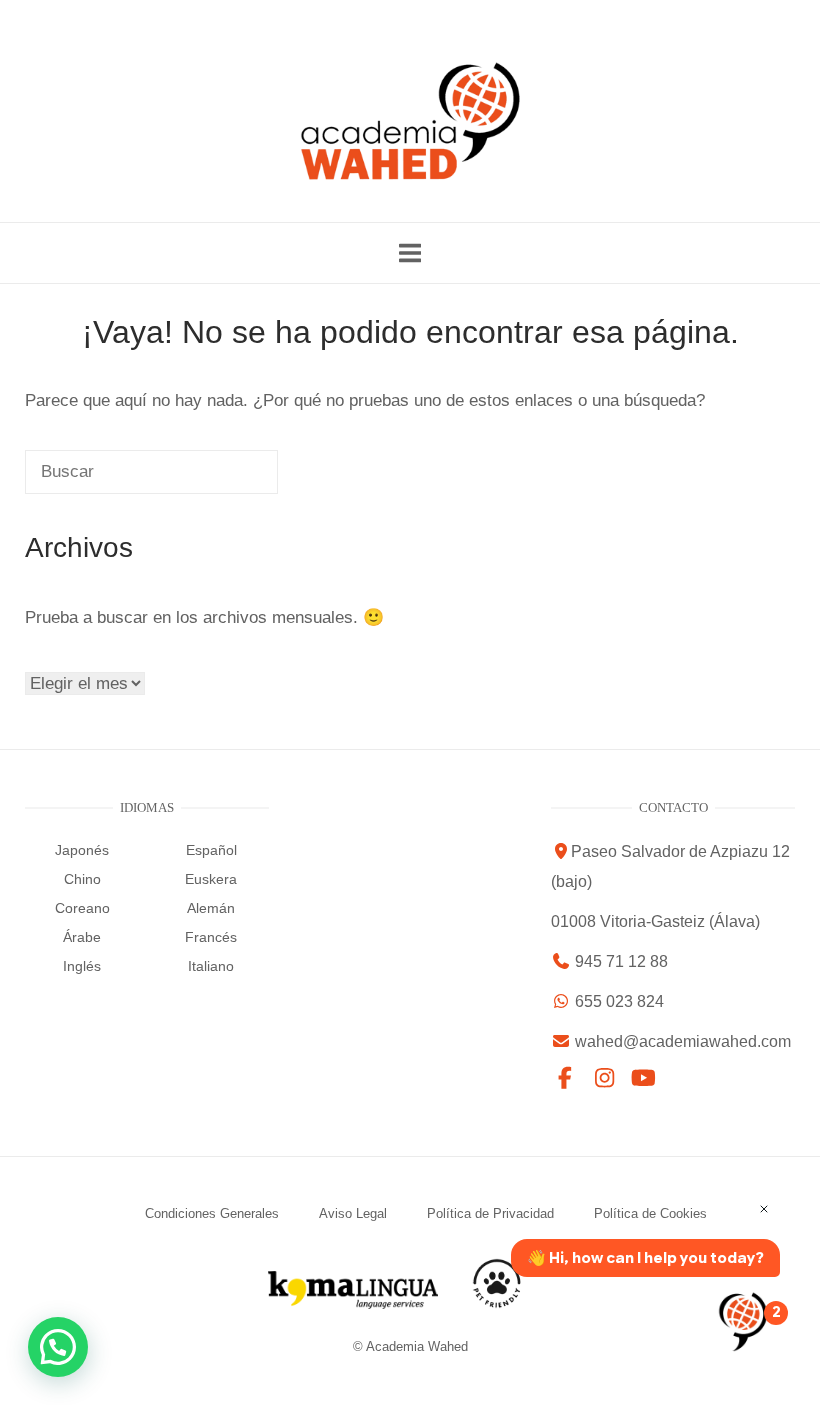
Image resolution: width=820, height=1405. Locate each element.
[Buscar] (219, 481)
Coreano (82, 908)
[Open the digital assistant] (743, 1321)
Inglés (82, 966)
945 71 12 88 (524, 15)
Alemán (211, 908)
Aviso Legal (353, 1213)
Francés (211, 937)
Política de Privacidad (490, 1213)
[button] (58, 1347)
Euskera (211, 879)
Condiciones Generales (212, 1213)
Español (211, 850)
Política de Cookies (650, 1213)
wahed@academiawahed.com (683, 1041)
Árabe (82, 937)
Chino (82, 879)
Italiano (211, 966)
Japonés (82, 850)
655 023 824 (657, 15)
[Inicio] (410, 175)
